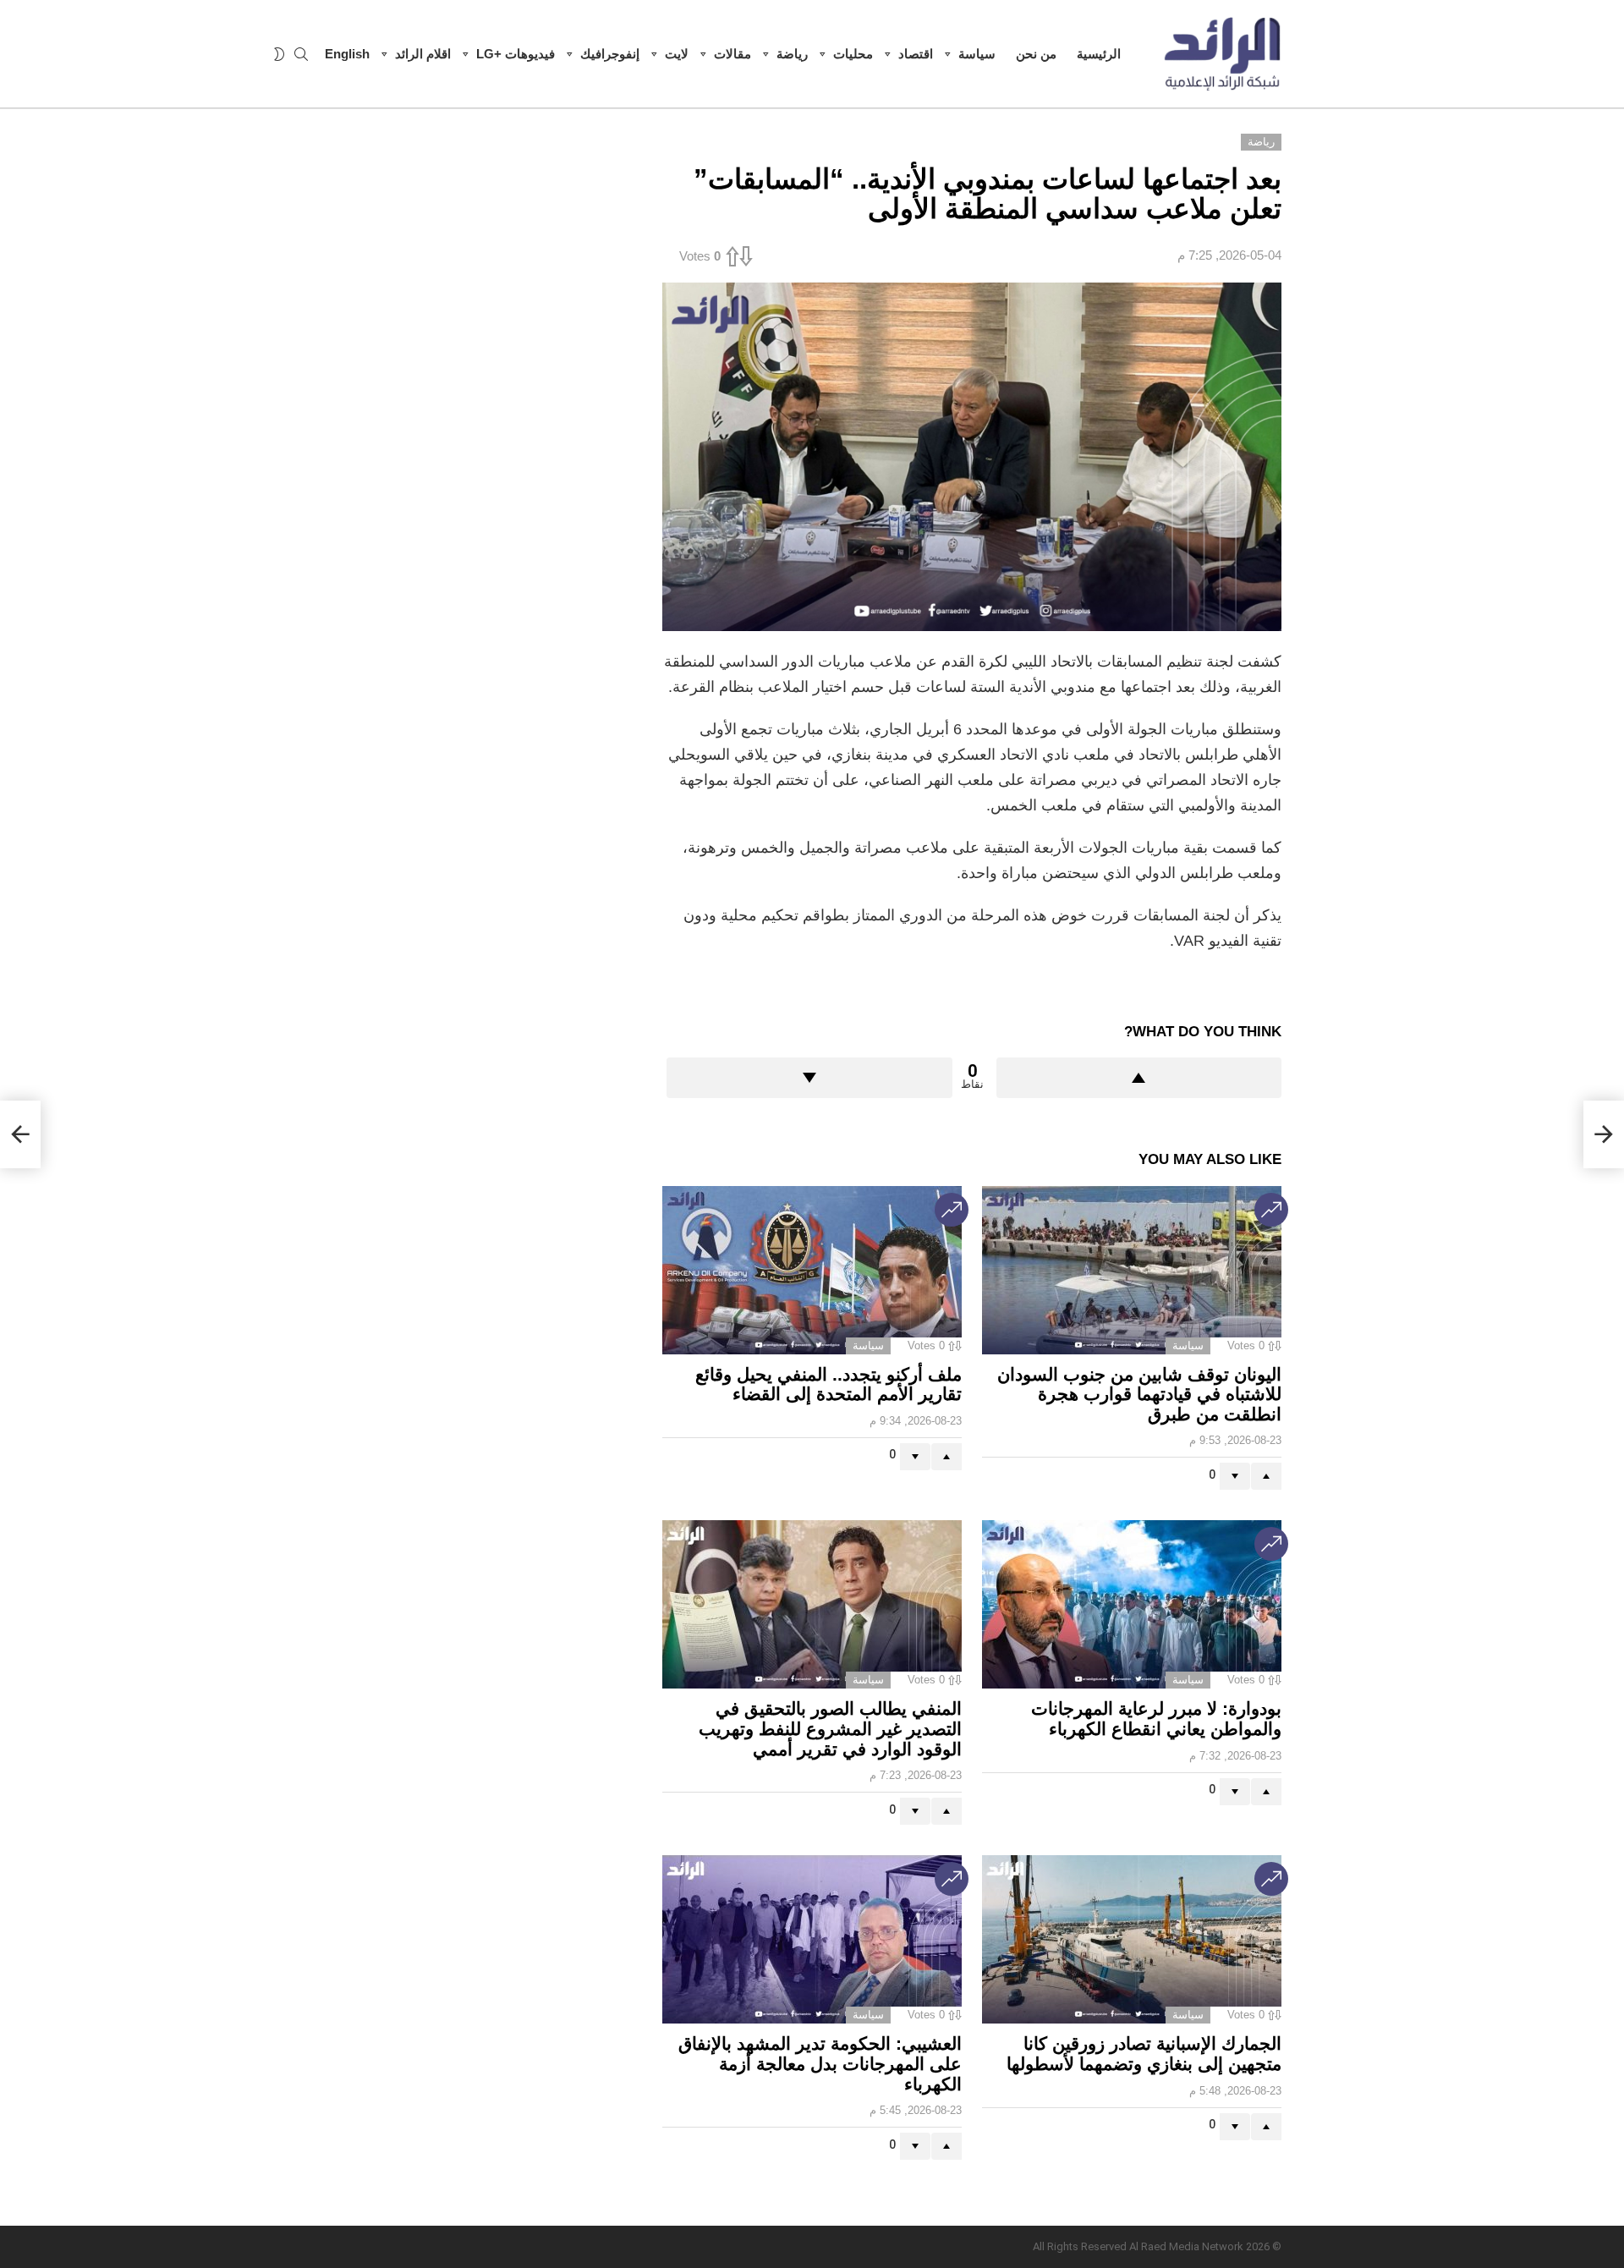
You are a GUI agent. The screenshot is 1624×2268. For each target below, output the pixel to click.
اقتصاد (916, 54)
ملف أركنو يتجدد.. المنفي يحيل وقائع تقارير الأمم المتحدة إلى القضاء (828, 1384)
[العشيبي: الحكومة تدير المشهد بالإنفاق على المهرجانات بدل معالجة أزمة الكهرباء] (812, 1939)
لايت (677, 54)
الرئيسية (1099, 54)
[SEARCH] (301, 54)
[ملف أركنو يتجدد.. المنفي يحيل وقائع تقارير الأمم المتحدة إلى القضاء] (812, 1270)
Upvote (1139, 1078)
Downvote (809, 1078)
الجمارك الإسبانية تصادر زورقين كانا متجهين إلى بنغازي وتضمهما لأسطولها (1144, 2054)
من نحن (1036, 54)
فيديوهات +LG (516, 54)
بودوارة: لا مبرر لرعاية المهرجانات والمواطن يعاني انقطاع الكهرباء (1156, 1719)
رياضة (792, 54)
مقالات (732, 54)
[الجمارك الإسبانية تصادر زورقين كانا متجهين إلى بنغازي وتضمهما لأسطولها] (1132, 1939)
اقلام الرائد (423, 54)
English (347, 54)
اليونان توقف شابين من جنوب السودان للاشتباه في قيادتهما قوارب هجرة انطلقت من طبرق (1139, 1394)
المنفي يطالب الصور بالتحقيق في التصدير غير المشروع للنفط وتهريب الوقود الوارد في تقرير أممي (830, 1728)
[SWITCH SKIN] (279, 54)
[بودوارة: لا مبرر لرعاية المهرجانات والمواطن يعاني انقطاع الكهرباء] (1132, 1604)
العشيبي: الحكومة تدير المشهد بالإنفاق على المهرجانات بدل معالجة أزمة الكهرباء (820, 2063)
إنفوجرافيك (610, 54)
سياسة (977, 54)
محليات (853, 54)
